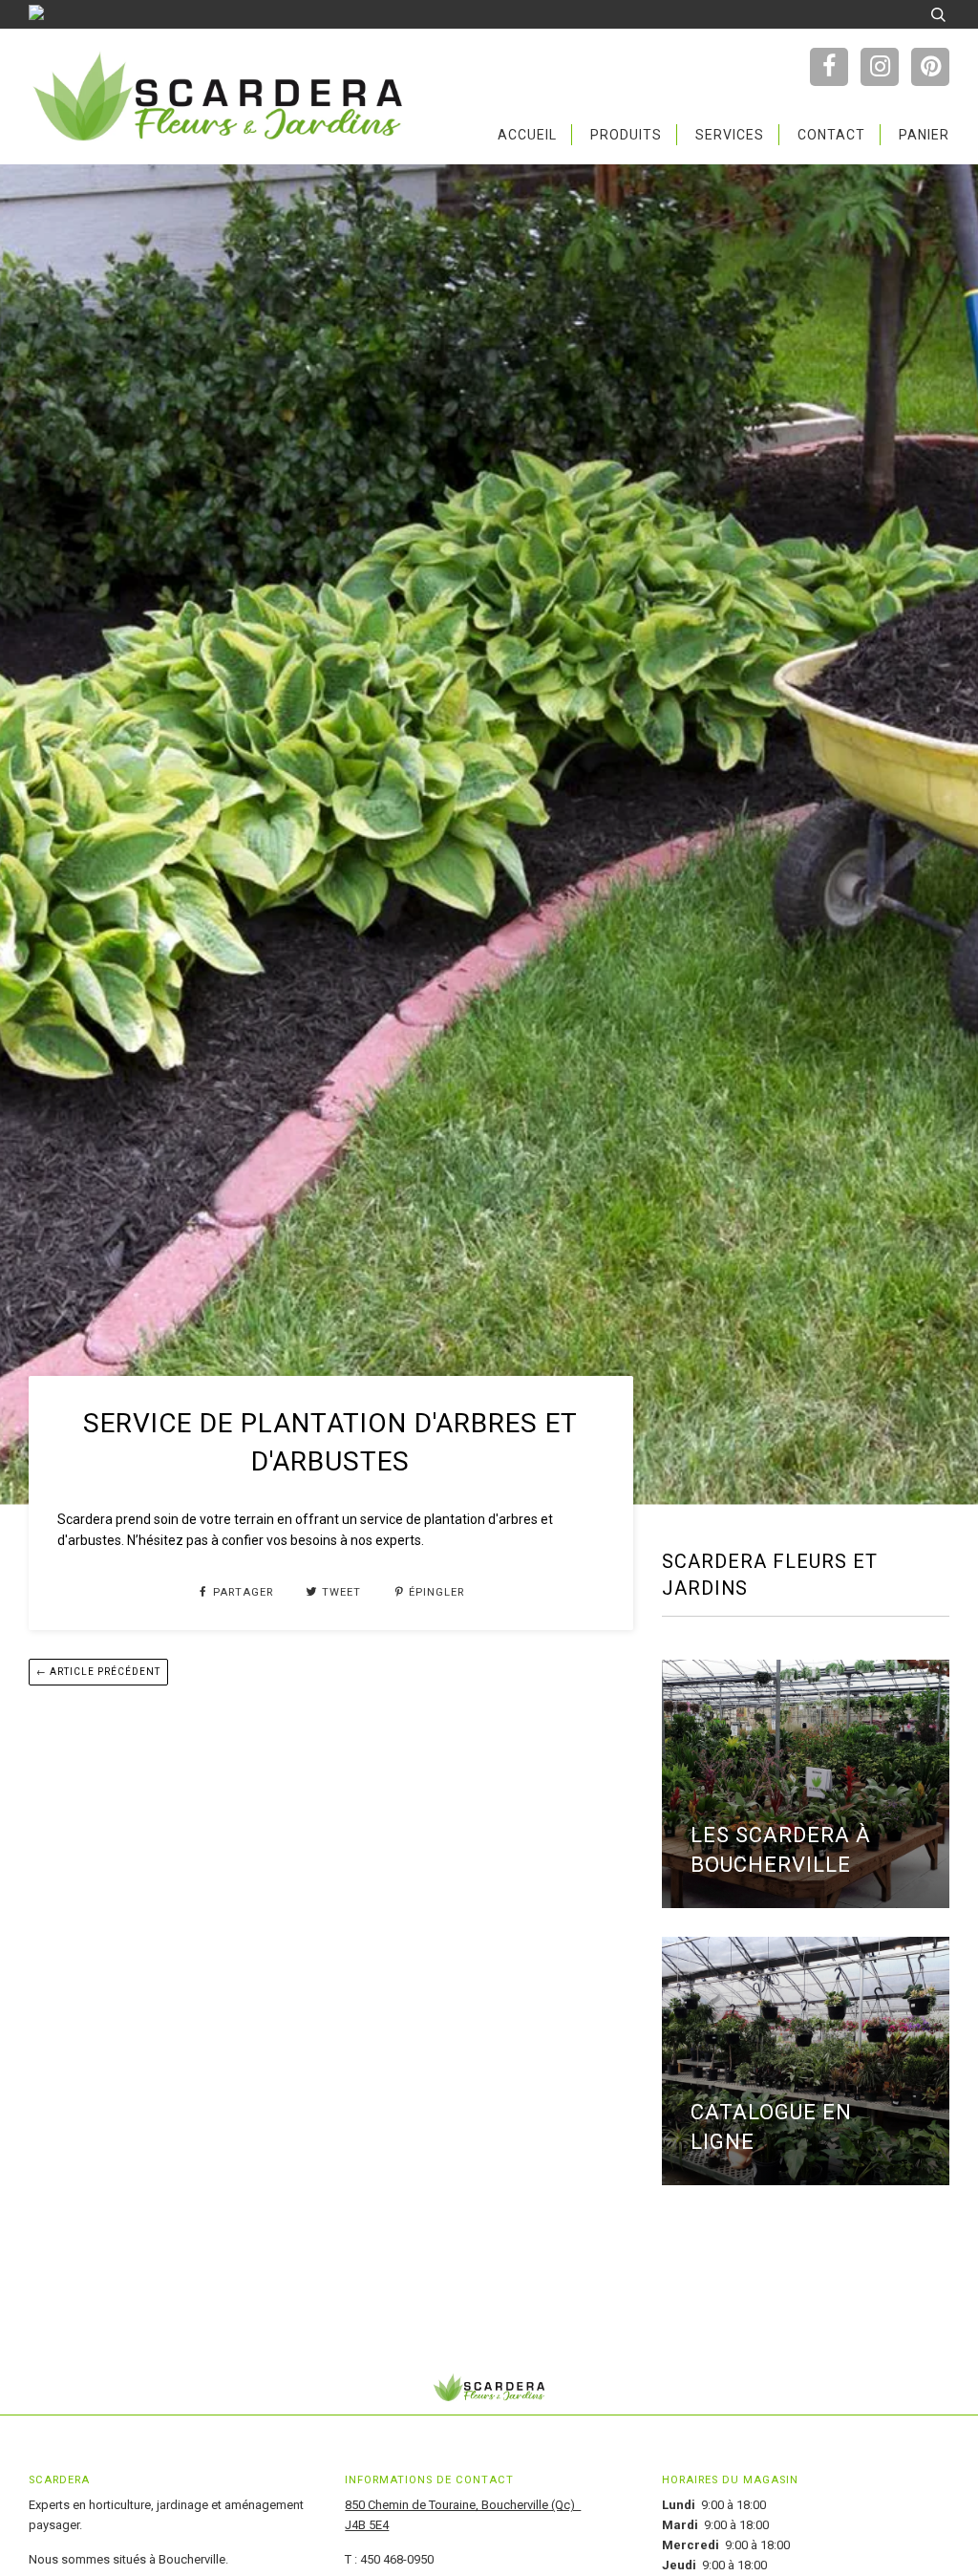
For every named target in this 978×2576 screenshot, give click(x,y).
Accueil (527, 135)
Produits (626, 135)
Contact (831, 135)
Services (730, 135)
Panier (924, 135)
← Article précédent (98, 1672)
